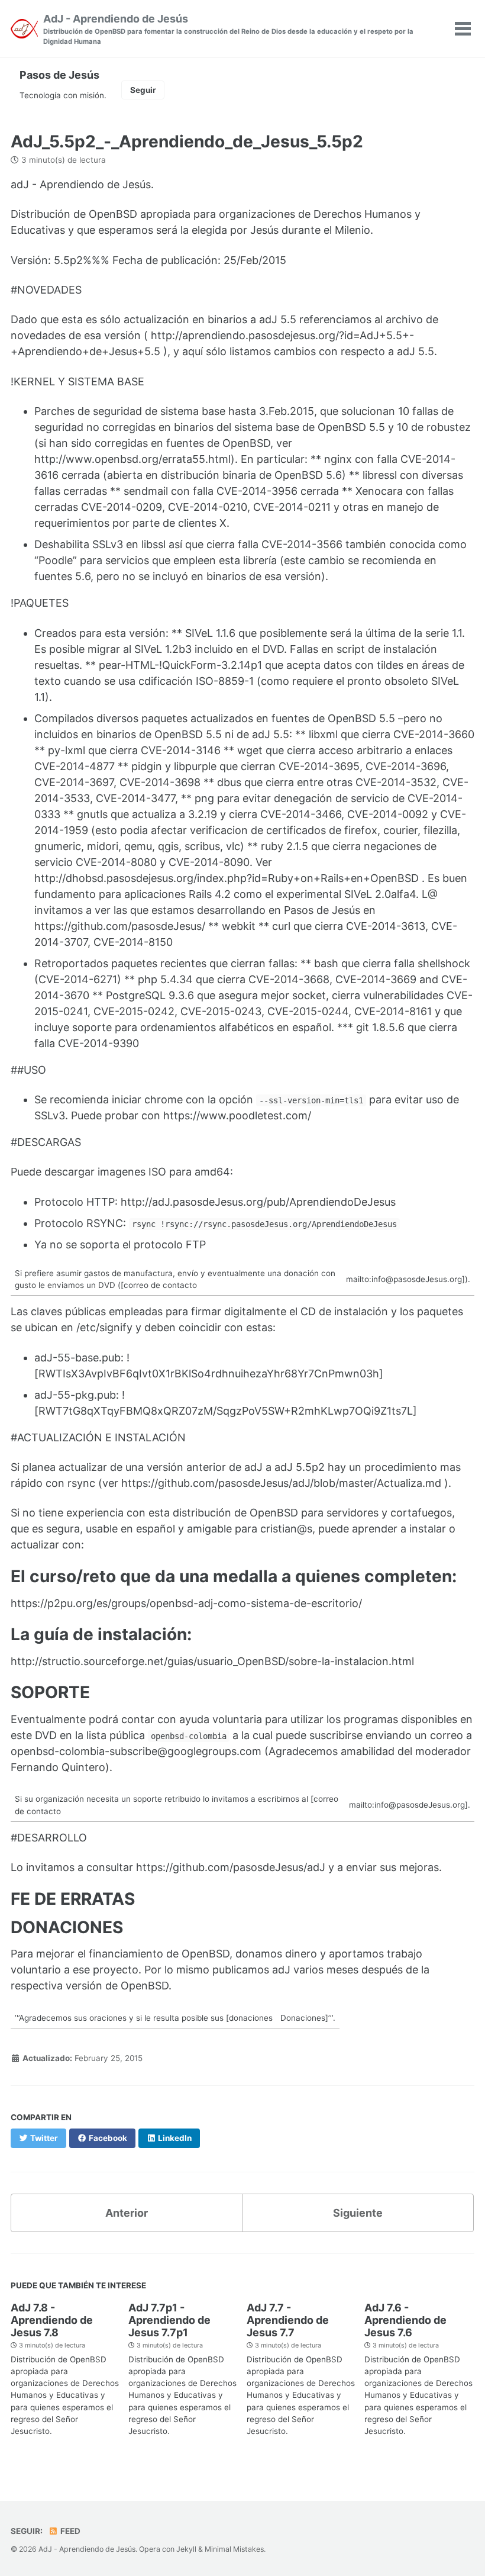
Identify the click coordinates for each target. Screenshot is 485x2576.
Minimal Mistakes (234, 2549)
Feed (69, 2531)
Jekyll (186, 2549)
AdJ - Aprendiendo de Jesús (228, 29)
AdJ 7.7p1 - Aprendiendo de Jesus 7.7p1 (169, 2320)
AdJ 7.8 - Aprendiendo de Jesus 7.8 (52, 2320)
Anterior (127, 2213)
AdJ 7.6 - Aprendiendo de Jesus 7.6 (405, 2320)
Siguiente (358, 2213)
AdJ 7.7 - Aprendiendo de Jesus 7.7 (288, 2320)
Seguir (143, 90)
